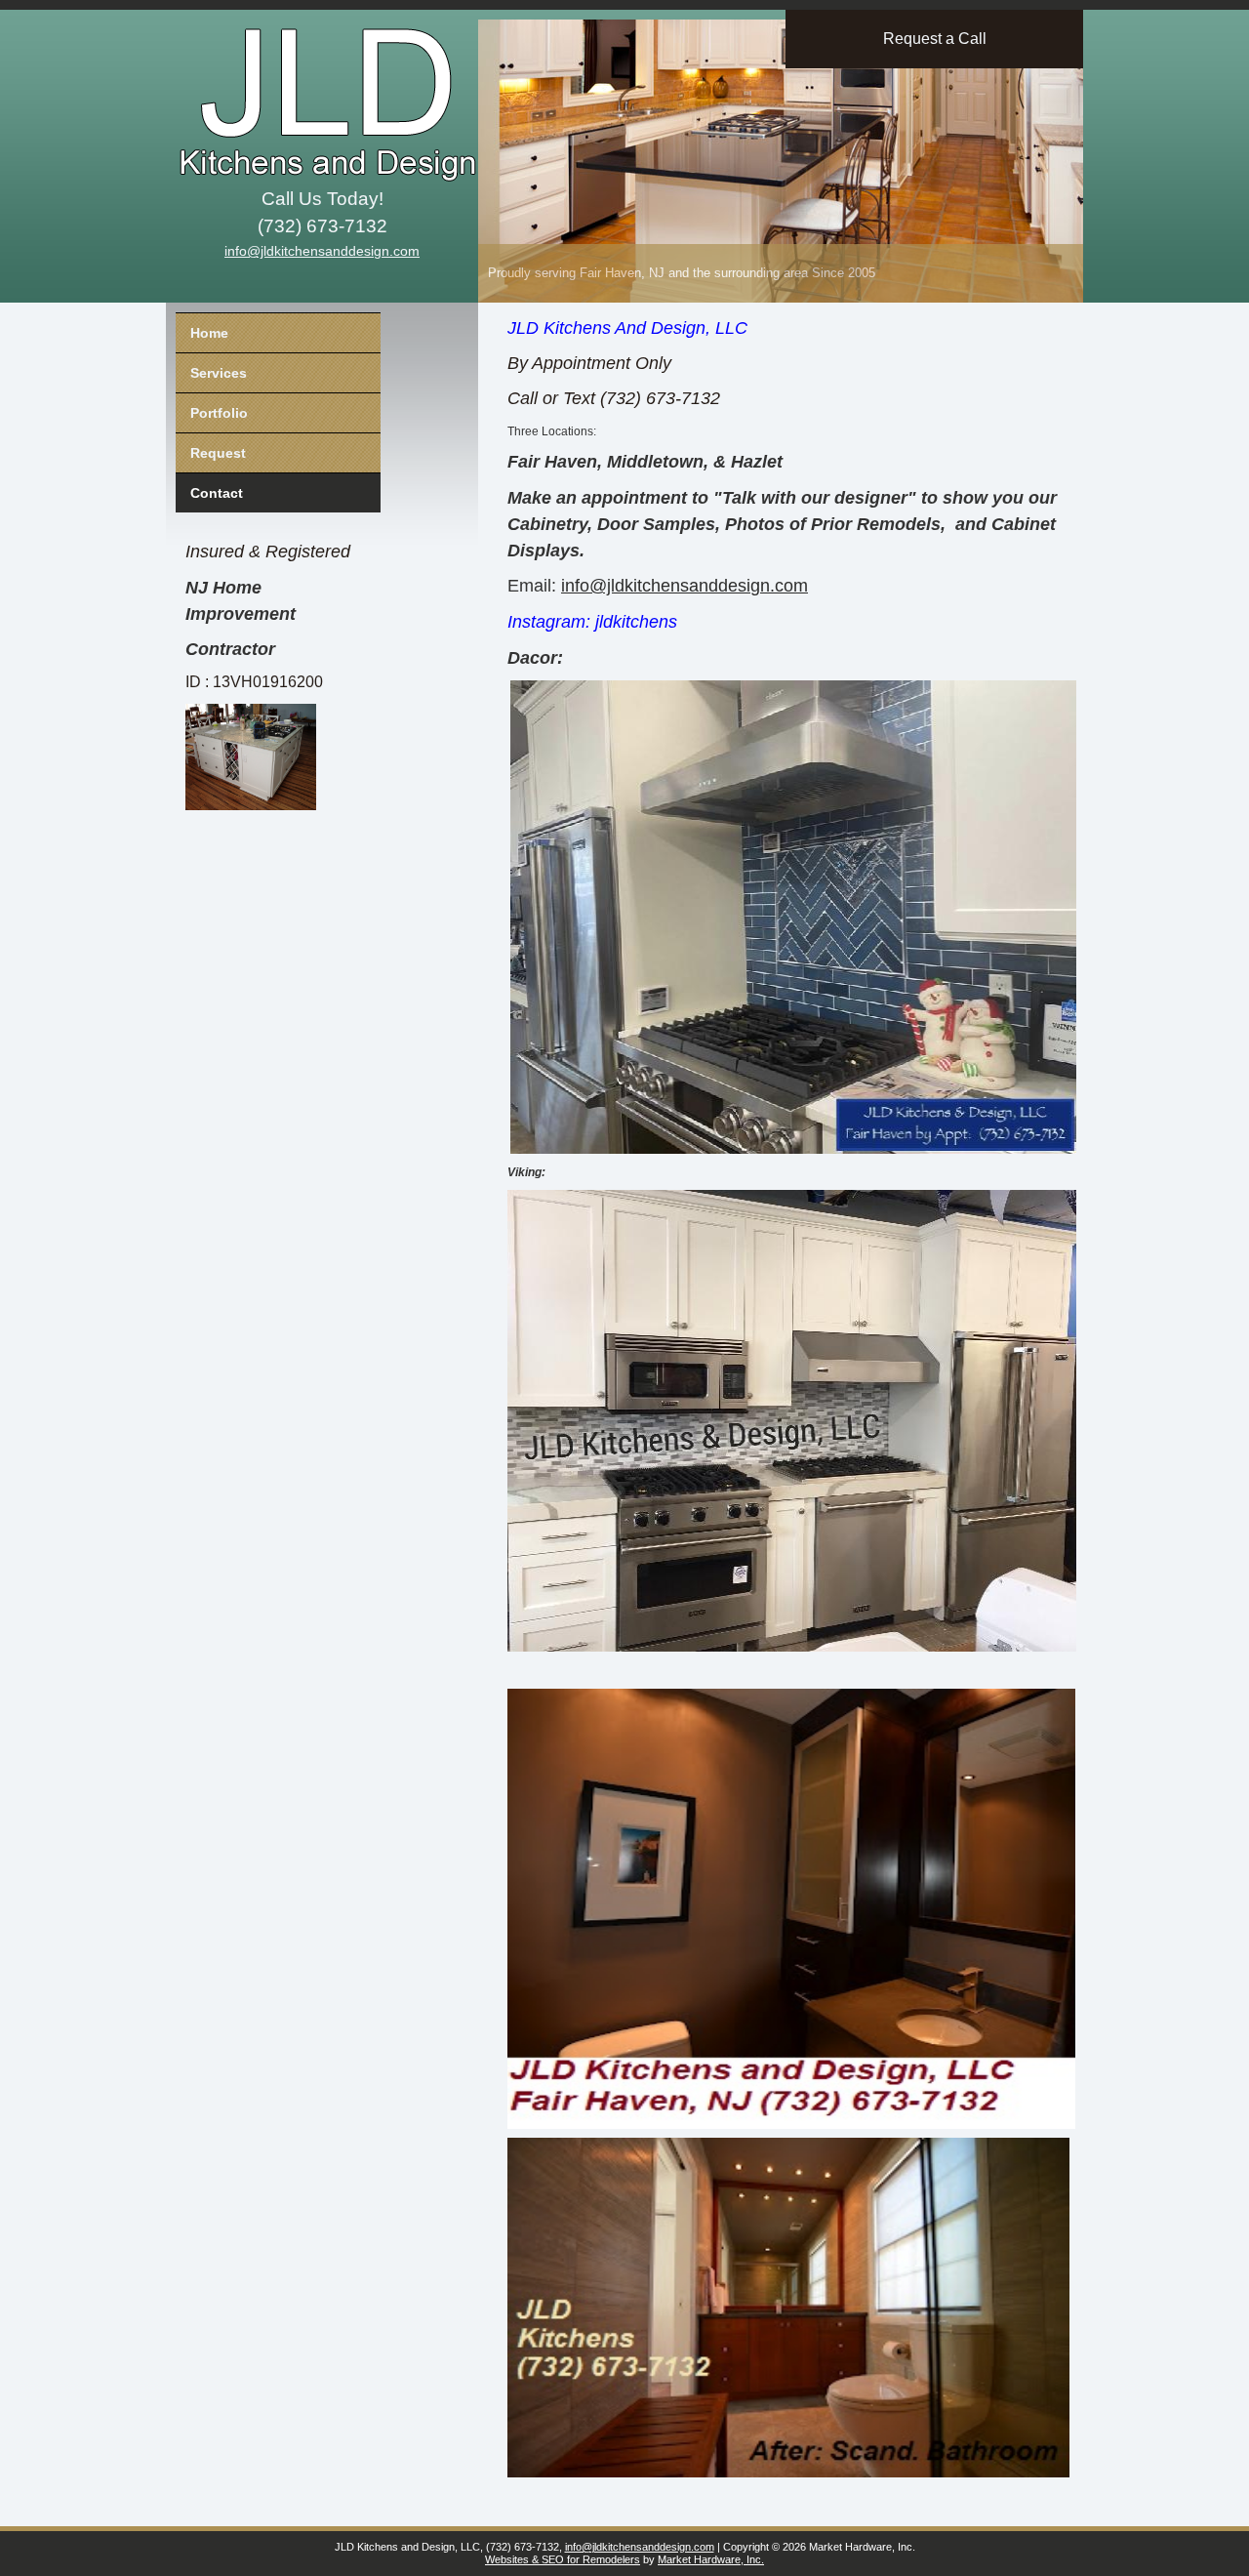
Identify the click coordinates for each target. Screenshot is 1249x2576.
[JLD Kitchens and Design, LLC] (317, 93)
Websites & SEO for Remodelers (563, 2559)
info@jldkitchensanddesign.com (322, 251)
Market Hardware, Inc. (711, 2559)
